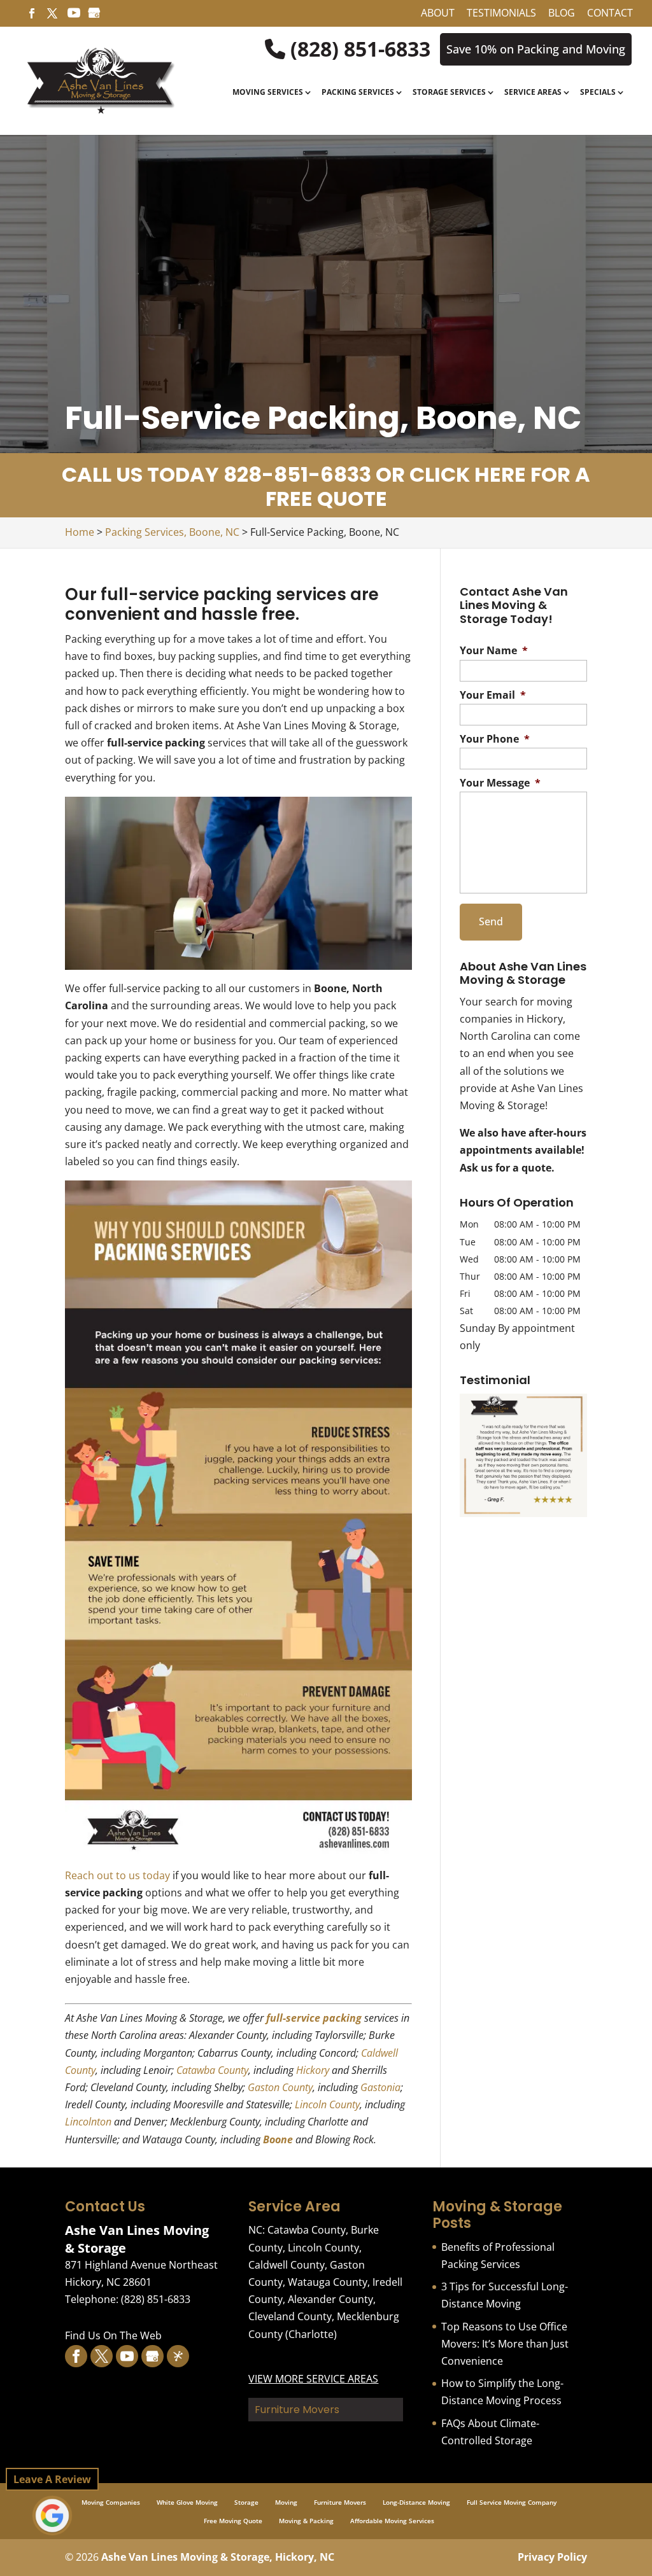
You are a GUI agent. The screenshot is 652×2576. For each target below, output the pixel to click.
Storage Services (449, 93)
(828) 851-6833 (358, 49)
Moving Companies (111, 2502)
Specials (598, 93)
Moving (286, 2502)
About (438, 14)
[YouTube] (74, 17)
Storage (246, 2502)
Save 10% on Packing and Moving (536, 49)
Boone (278, 2139)
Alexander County (330, 2299)
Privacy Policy (552, 2557)
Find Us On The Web (113, 2335)
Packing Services (358, 93)
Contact (610, 14)
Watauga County (328, 2282)
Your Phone (495, 739)
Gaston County (280, 2087)
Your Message (500, 783)
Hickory (313, 2070)
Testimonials (501, 14)
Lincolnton (88, 2122)
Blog (562, 14)
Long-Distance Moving (416, 2502)
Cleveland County (290, 2316)
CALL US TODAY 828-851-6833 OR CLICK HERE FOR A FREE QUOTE (326, 486)
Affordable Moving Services (392, 2521)
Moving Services (268, 93)
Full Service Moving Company (512, 2502)
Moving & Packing (306, 2521)
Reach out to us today (117, 1875)
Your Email (493, 695)
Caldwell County (287, 2265)
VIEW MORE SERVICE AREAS (313, 2379)
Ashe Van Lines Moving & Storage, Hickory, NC (218, 2557)
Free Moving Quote (233, 2521)
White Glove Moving (187, 2502)
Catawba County (212, 2070)
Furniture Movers (340, 2502)
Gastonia (380, 2087)
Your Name (494, 651)
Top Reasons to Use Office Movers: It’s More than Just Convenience (505, 2344)
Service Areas (533, 93)
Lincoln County (327, 2104)
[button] (523, 1455)
